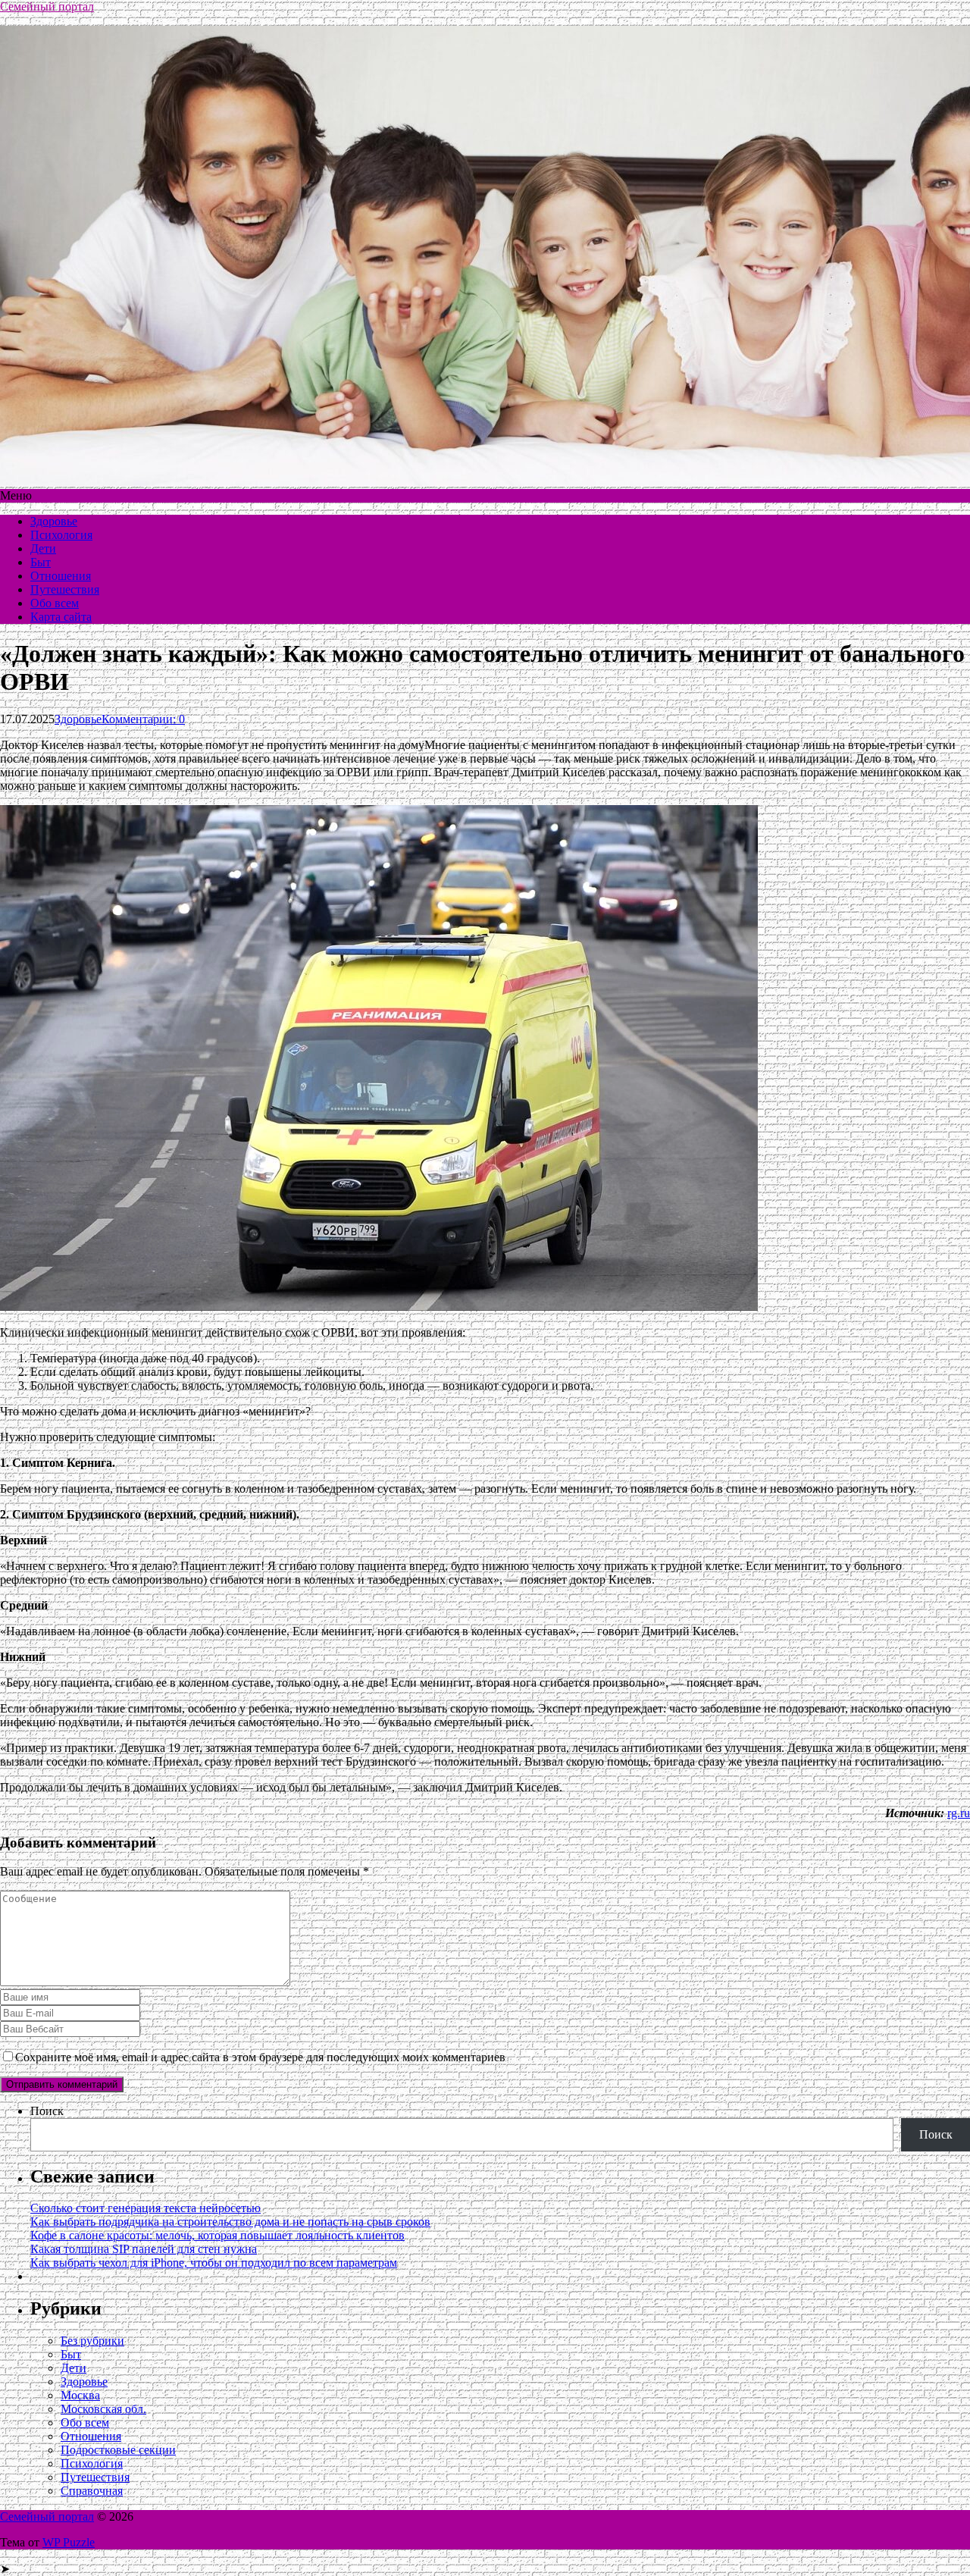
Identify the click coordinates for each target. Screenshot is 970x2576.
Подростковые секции (118, 2450)
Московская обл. (103, 2409)
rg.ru (959, 1813)
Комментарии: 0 (143, 719)
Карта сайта (61, 617)
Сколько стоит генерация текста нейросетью (145, 2208)
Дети (43, 548)
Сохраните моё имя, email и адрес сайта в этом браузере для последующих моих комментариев (260, 2057)
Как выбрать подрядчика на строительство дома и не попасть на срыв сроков (230, 2222)
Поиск (47, 2111)
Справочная (92, 2491)
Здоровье (54, 521)
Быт (41, 562)
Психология (61, 535)
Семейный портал (47, 6)
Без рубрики (92, 2341)
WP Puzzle (69, 2542)
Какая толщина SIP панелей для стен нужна (144, 2249)
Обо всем (55, 603)
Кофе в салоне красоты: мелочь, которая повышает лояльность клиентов (217, 2235)
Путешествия (65, 589)
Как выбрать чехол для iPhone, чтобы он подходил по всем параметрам (214, 2263)
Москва (80, 2395)
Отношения (61, 576)
